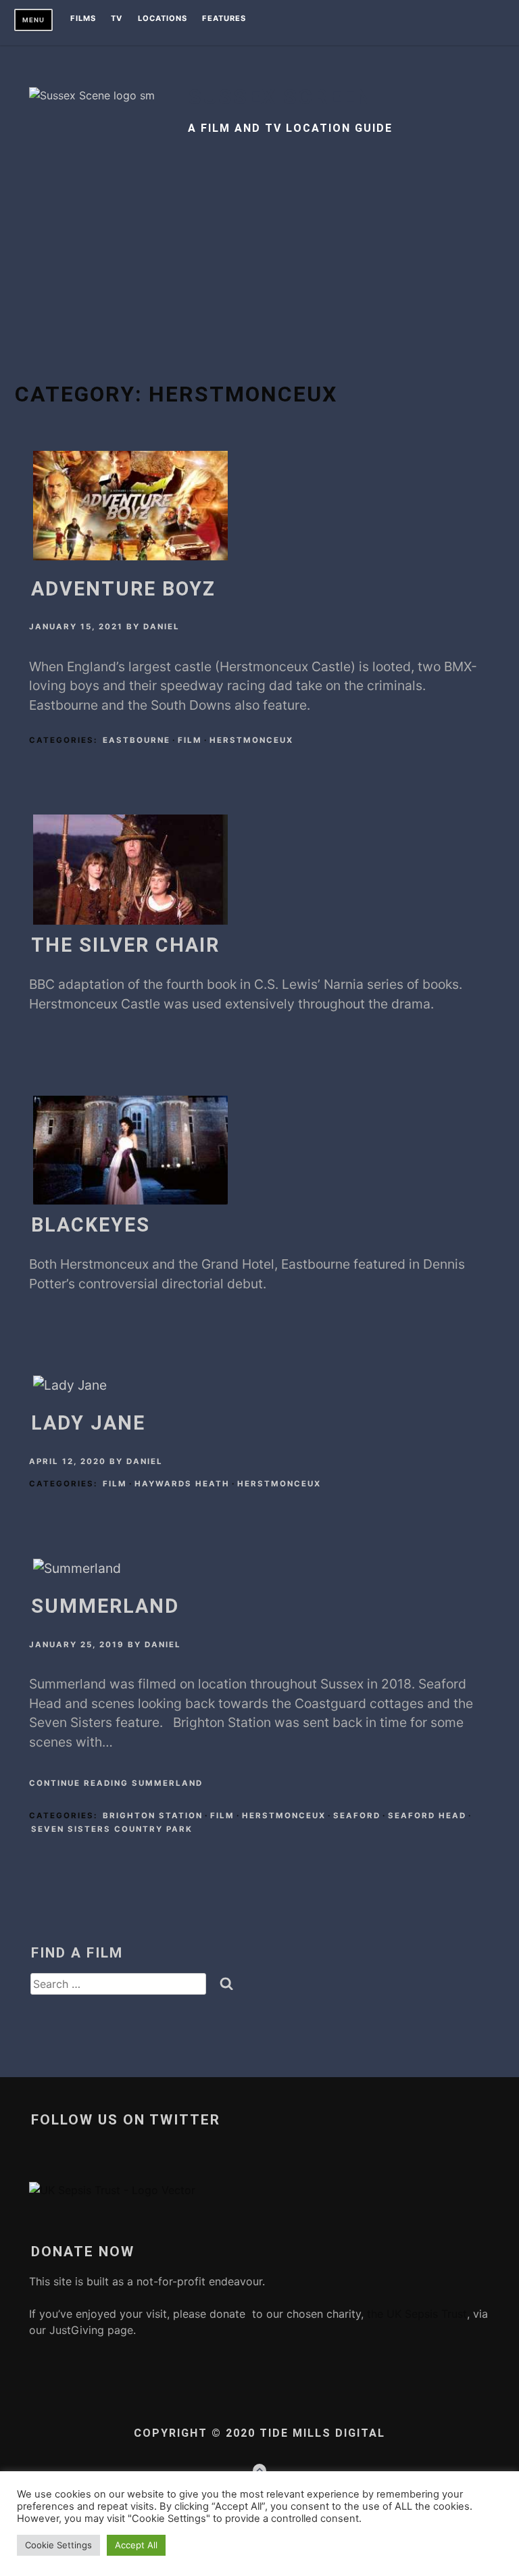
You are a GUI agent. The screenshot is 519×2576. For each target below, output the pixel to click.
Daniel (162, 627)
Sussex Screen (280, 97)
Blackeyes (91, 1225)
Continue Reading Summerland (116, 1783)
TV (117, 19)
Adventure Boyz (123, 589)
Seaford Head (427, 1816)
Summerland (105, 1606)
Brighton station (153, 1816)
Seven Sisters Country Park (112, 1829)
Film (190, 740)
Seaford (357, 1816)
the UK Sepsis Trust (415, 2314)
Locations (163, 19)
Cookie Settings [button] (58, 2545)
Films (83, 19)
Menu (33, 20)
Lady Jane (88, 1423)
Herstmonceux (251, 740)
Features (224, 19)
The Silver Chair (125, 945)
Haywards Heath (182, 1484)
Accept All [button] (136, 2545)
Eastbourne (137, 740)
